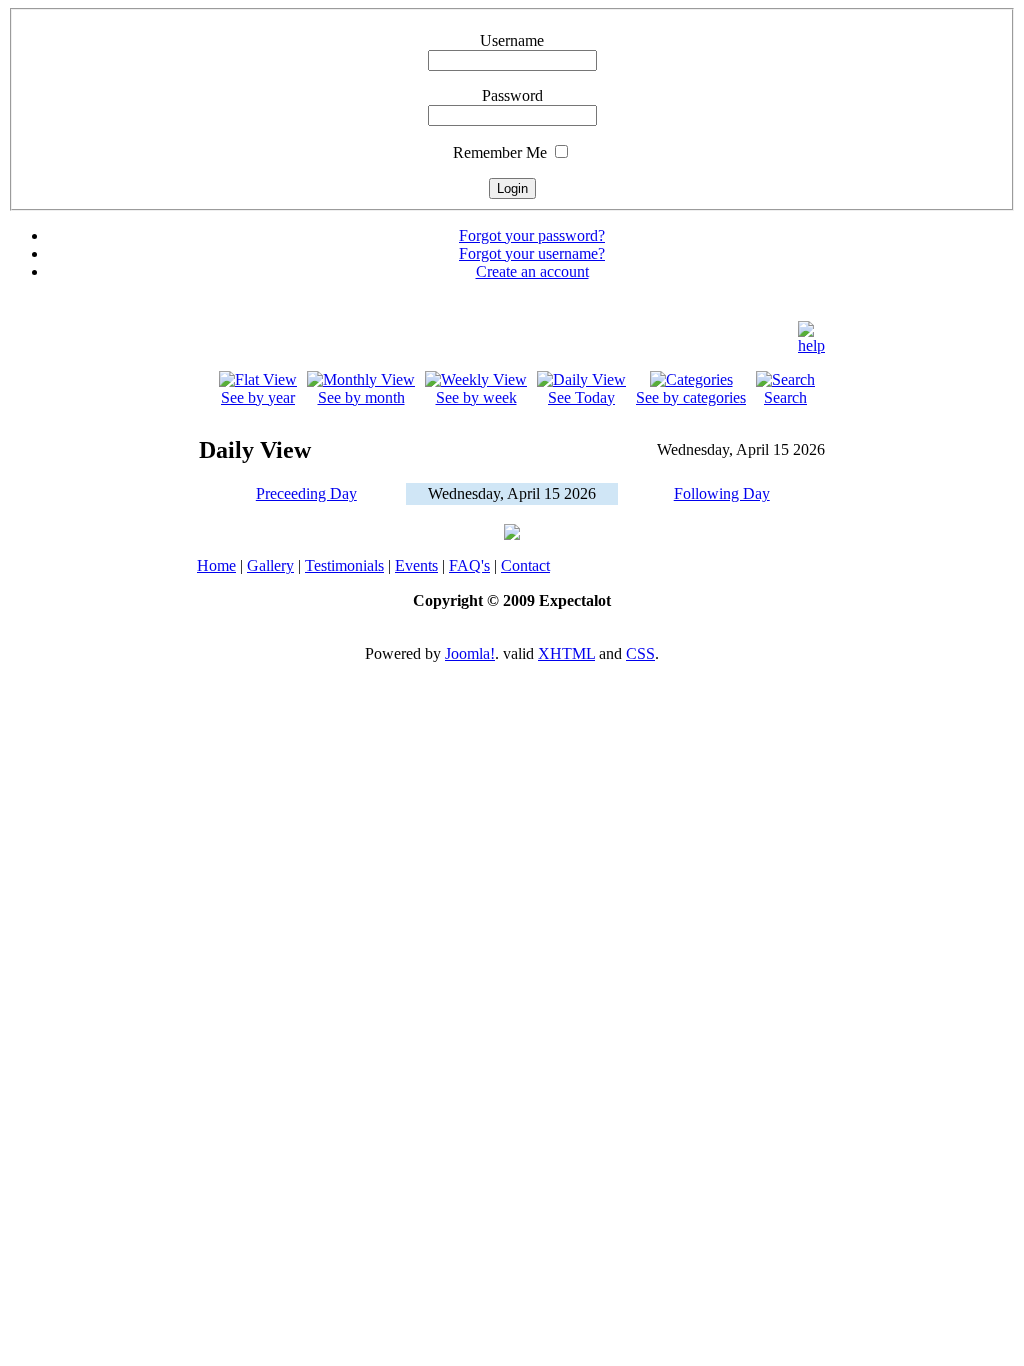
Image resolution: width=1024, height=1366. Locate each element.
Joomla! (470, 653)
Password (512, 95)
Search (785, 397)
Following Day (722, 493)
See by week (476, 397)
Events (416, 565)
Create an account (532, 271)
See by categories (691, 397)
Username (512, 40)
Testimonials (344, 565)
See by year (258, 397)
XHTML (566, 653)
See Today (581, 397)
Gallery (270, 565)
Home (216, 565)
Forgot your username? (532, 253)
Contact (525, 565)
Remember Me (500, 152)
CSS (640, 653)
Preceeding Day (306, 493)
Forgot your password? (532, 235)
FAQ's (469, 565)
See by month (361, 397)
